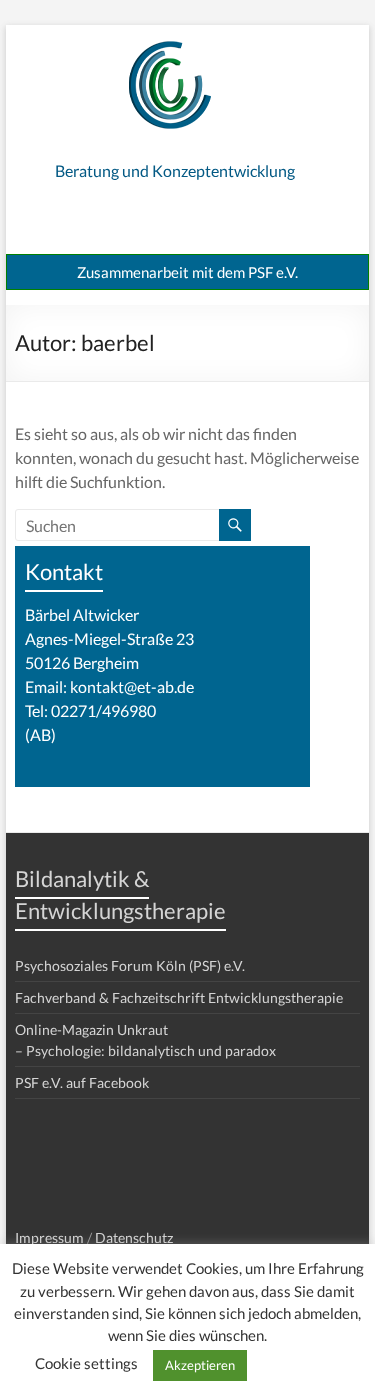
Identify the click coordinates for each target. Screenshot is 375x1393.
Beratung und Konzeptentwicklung (175, 170)
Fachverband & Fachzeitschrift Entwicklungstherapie (179, 997)
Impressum (49, 1237)
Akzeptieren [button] (200, 1365)
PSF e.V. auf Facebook (82, 1082)
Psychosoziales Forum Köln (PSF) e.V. (130, 965)
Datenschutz (134, 1237)
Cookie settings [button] (86, 1363)
